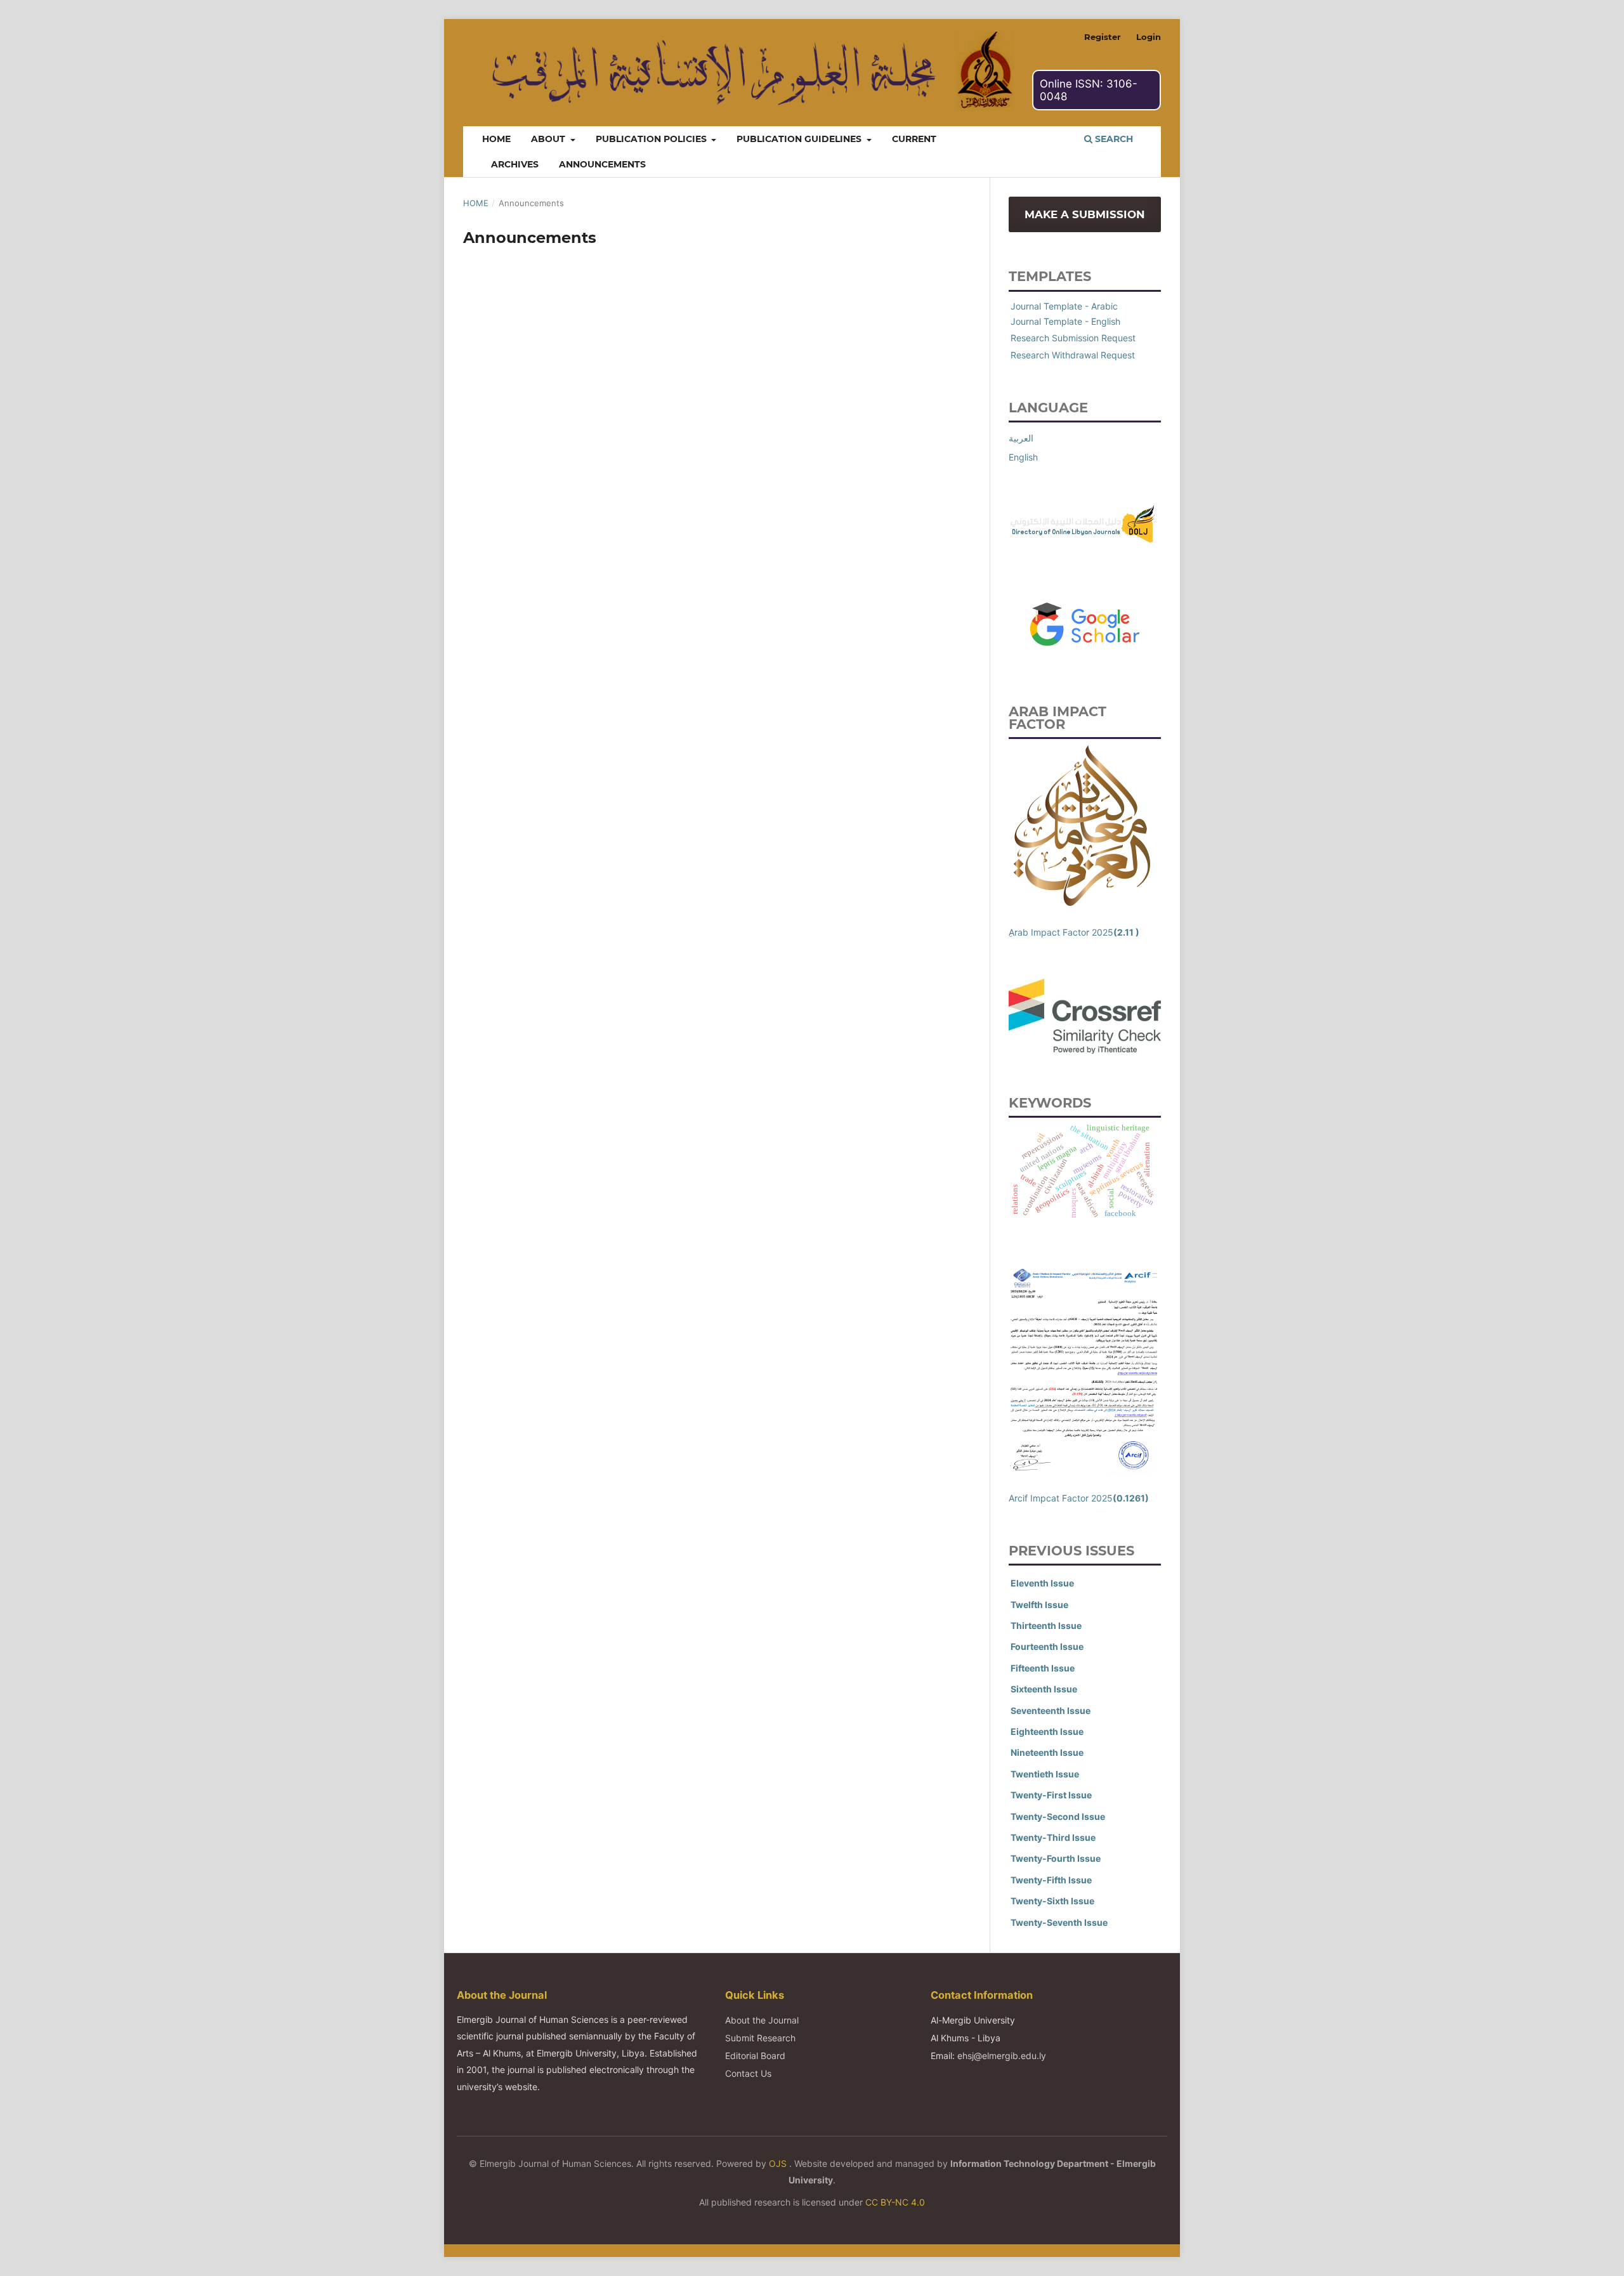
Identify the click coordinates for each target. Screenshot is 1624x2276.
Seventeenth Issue (1051, 1710)
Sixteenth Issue (1044, 1689)
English (1023, 457)
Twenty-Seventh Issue (1059, 1922)
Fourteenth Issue (1047, 1646)
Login (1149, 37)
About (549, 139)
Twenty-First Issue (1051, 1795)
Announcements (602, 164)
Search (1113, 139)
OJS (779, 2163)
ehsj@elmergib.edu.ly (1002, 2056)
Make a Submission (1085, 214)
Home (496, 139)
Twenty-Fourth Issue (1056, 1858)
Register (1103, 37)
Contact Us (748, 2073)
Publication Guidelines (800, 139)
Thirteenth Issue (1046, 1625)
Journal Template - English (1065, 321)
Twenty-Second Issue (1058, 1816)
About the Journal (762, 2020)
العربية (1021, 438)
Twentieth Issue (1045, 1774)
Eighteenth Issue (1047, 1731)
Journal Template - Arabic (1064, 306)
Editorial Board (755, 2056)
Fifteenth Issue (1043, 1668)
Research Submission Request (1073, 338)
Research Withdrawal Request (1073, 355)
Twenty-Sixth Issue (1052, 1901)
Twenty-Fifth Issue (1051, 1880)
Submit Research (760, 2038)
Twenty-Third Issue (1053, 1837)
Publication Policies (652, 139)
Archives (515, 164)
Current (914, 139)
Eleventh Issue (1042, 1583)
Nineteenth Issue (1047, 1752)
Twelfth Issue (1039, 1605)
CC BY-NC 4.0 (895, 2202)
